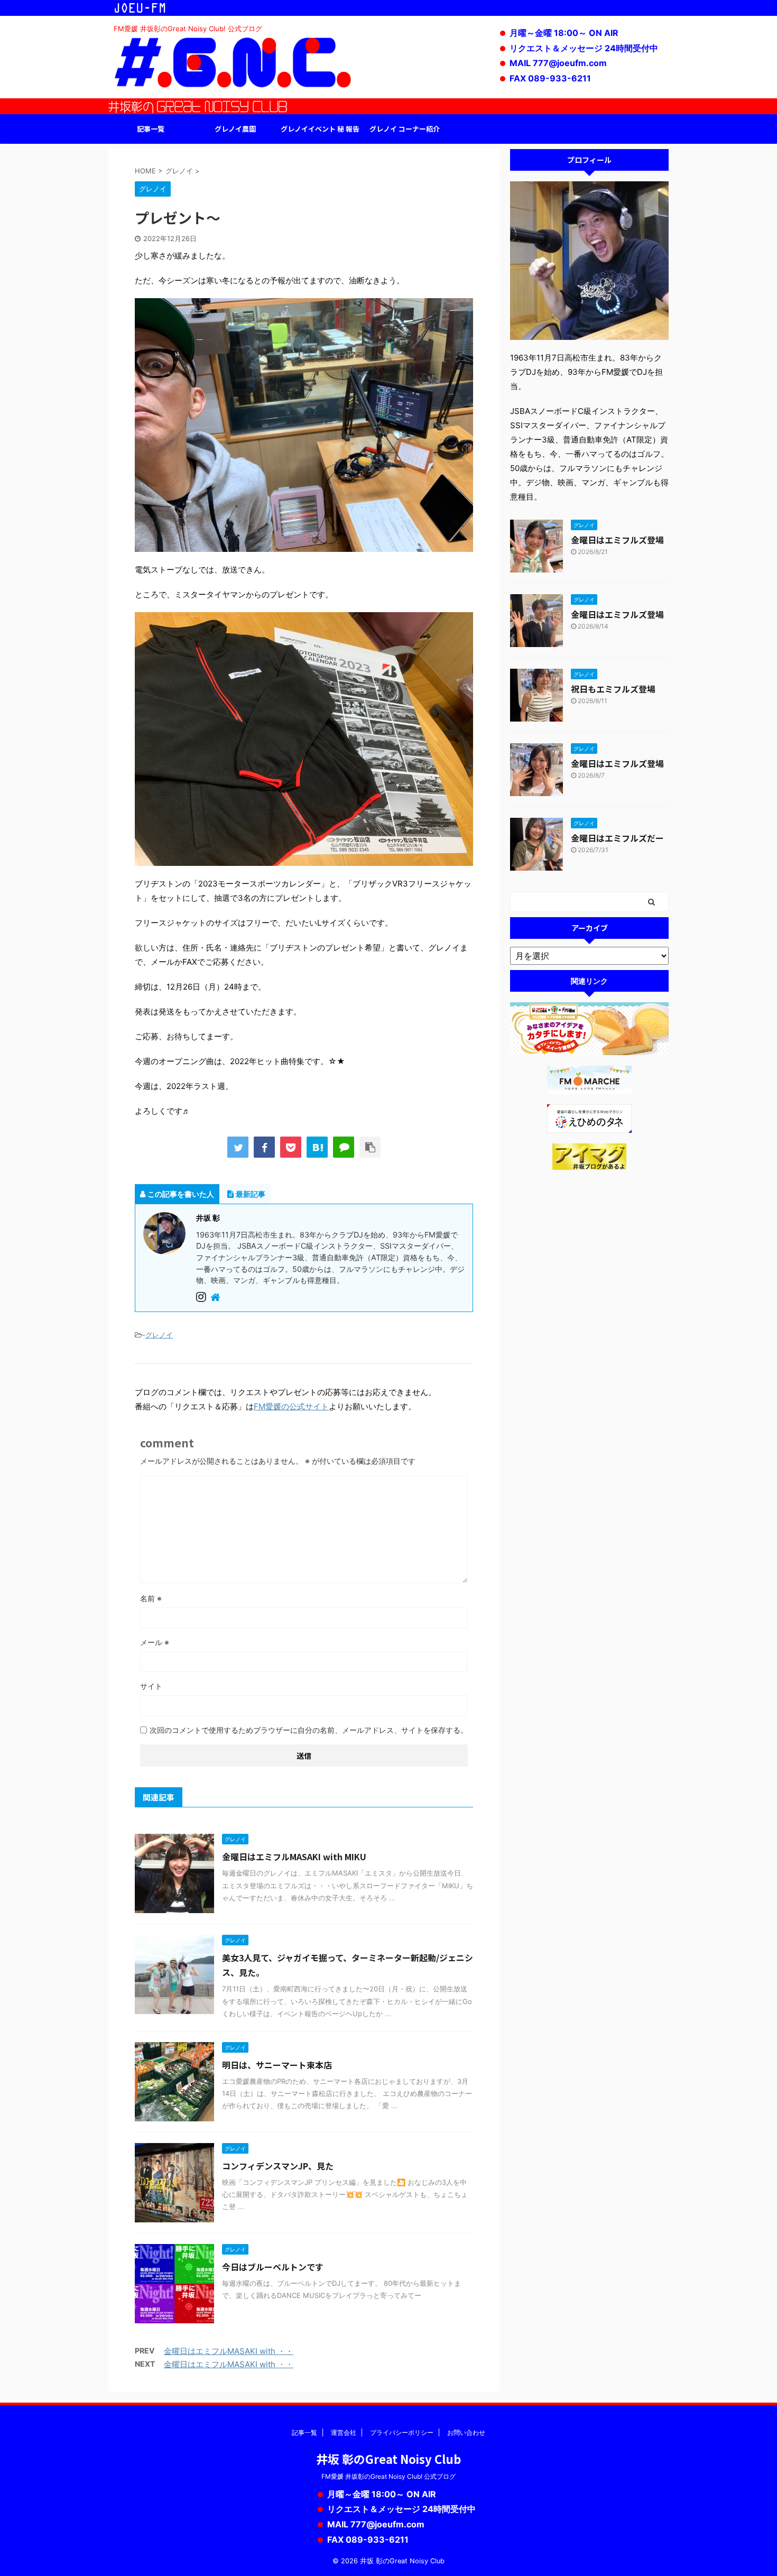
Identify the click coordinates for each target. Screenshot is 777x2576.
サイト (151, 1686)
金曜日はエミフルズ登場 (617, 540)
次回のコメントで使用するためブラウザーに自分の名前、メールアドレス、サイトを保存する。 (309, 1730)
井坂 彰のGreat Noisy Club (388, 2459)
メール (155, 1642)
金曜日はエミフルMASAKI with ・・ (229, 2351)
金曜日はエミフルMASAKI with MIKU (294, 1857)
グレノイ (159, 1335)
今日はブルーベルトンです (273, 2267)
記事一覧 (151, 129)
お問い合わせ (466, 2432)
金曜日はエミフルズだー (617, 838)
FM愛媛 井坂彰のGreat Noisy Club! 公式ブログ (388, 2476)
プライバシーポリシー (402, 2432)
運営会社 (344, 2432)
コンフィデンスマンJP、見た (278, 2166)
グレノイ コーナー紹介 (405, 129)
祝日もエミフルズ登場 (613, 689)
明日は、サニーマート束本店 (277, 2065)
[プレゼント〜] (317, 1147)
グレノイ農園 (235, 129)
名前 (151, 1598)
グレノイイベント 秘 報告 (320, 129)
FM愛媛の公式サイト (291, 1406)
